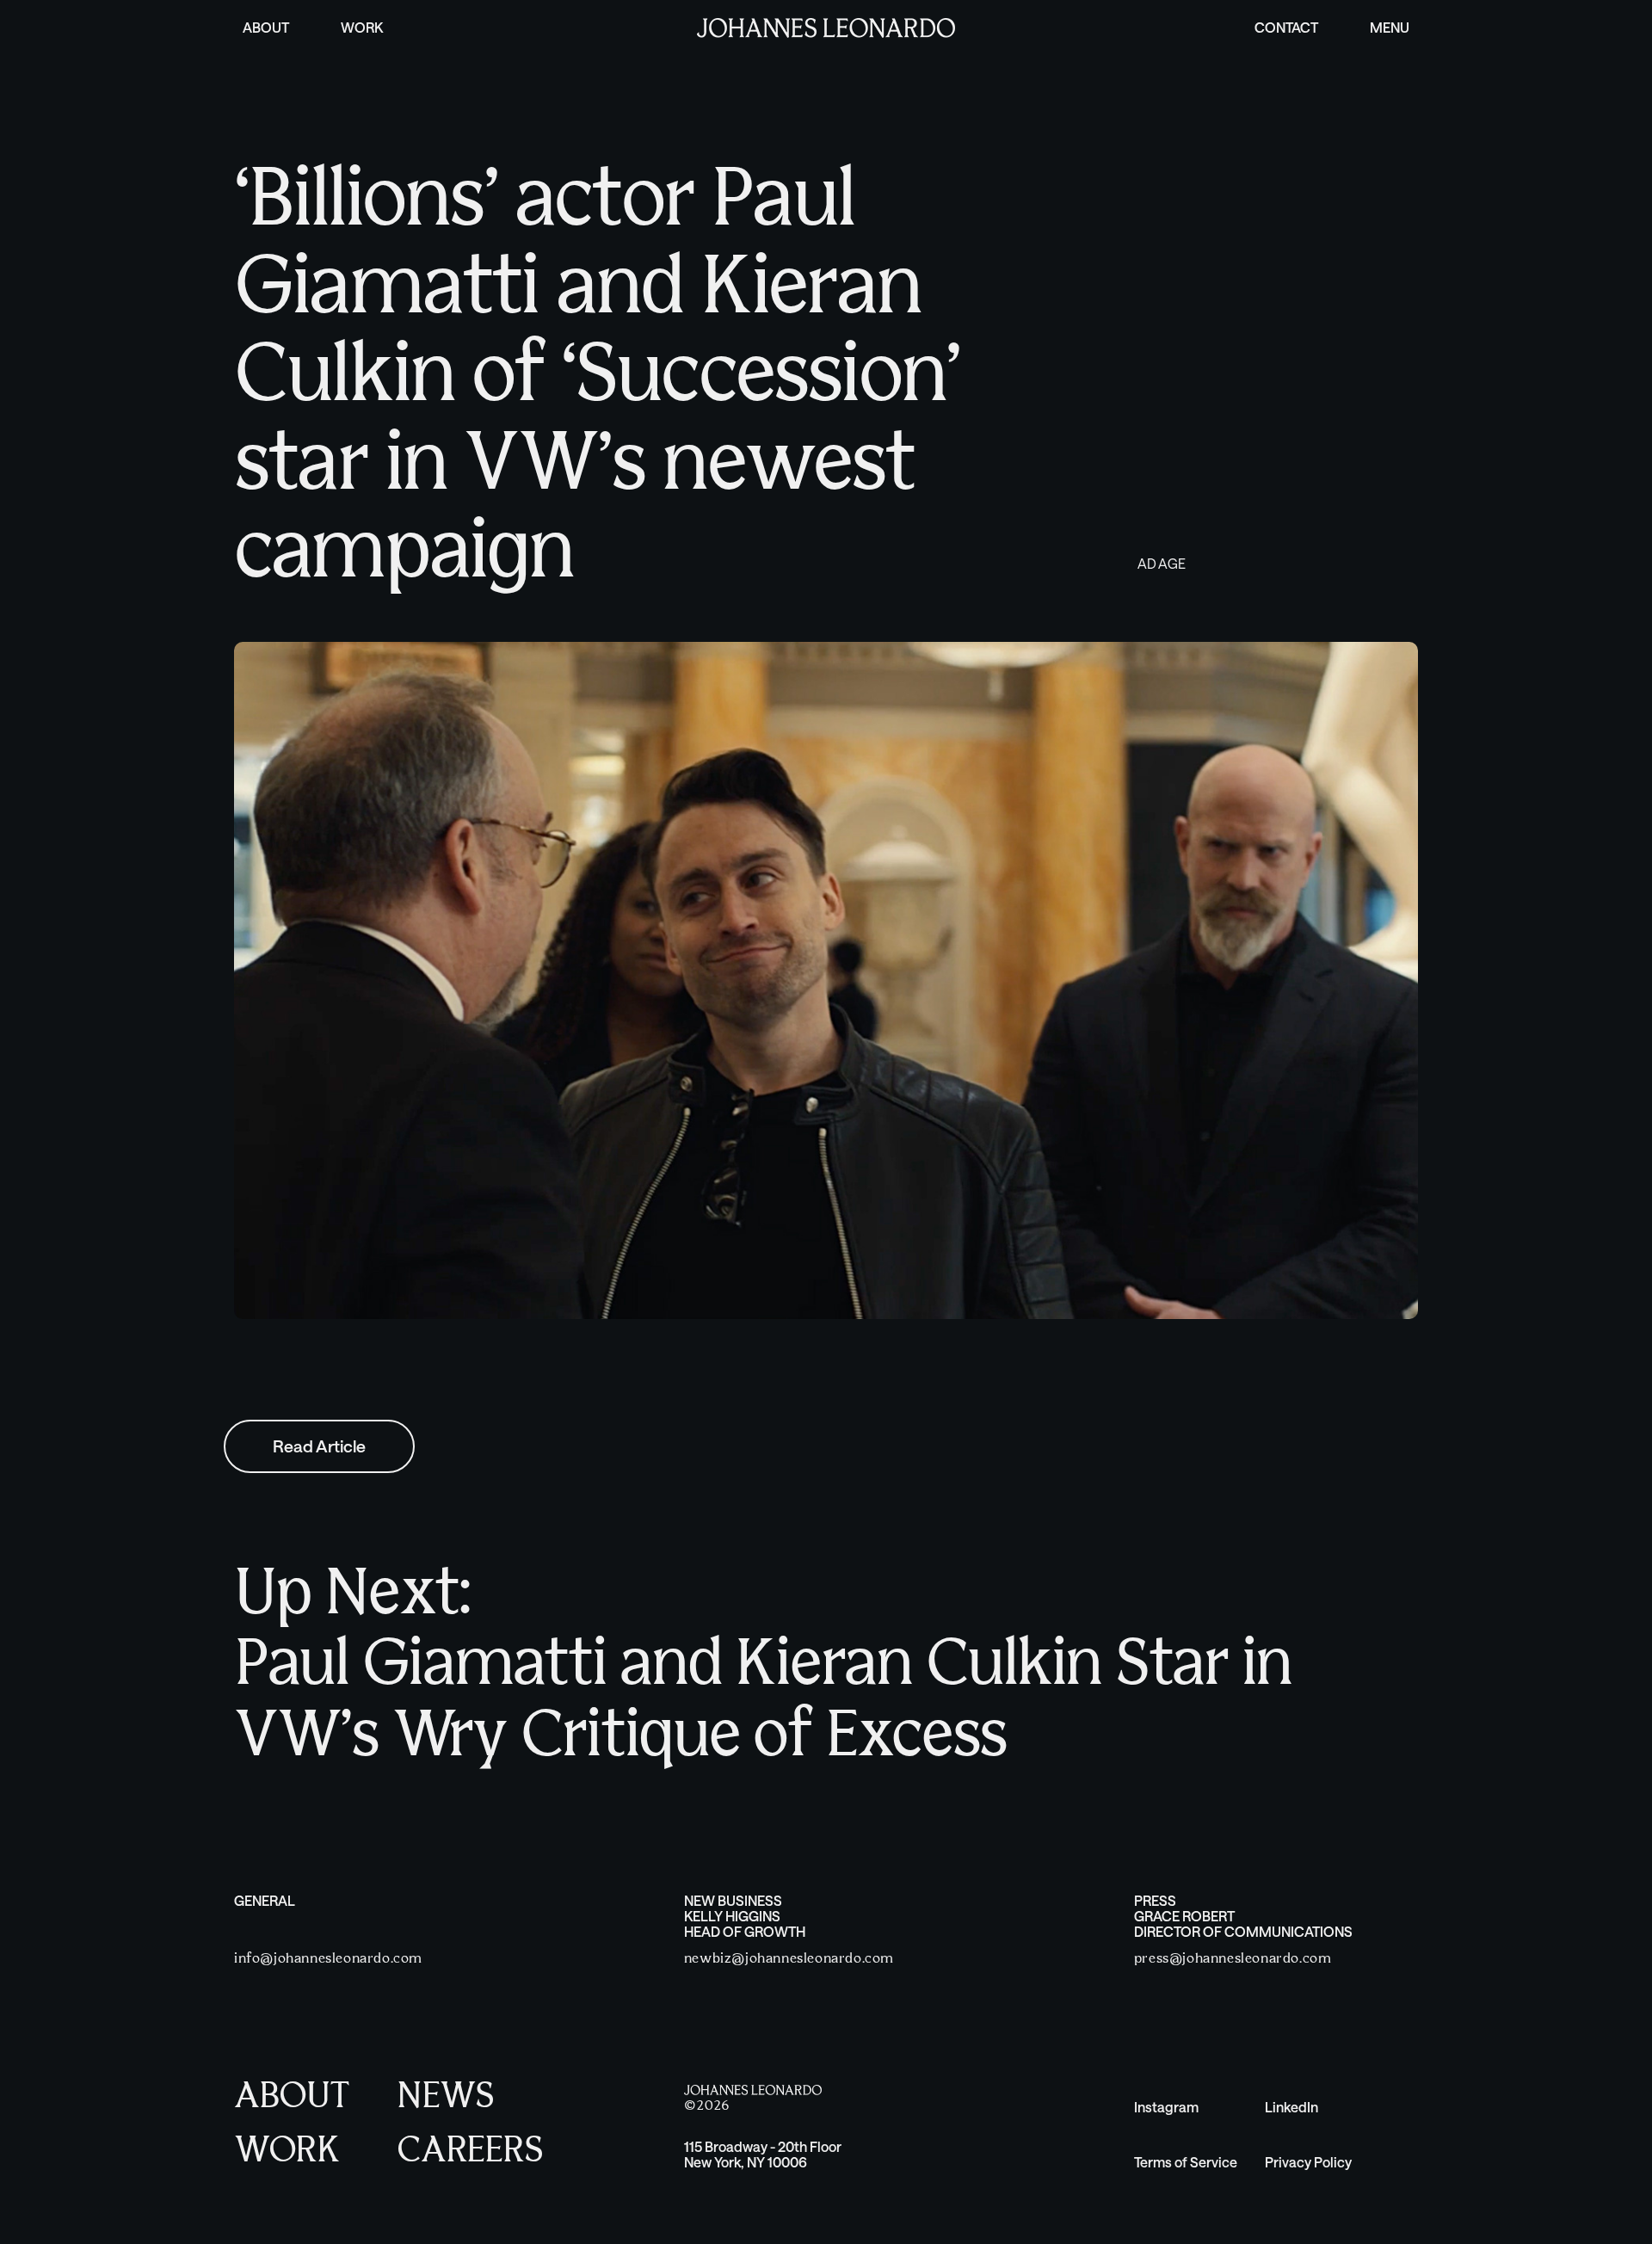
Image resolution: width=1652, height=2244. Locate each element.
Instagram (1166, 2107)
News (445, 2097)
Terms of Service (1186, 2162)
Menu (1390, 27)
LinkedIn (1291, 2107)
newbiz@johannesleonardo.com (789, 1959)
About (266, 27)
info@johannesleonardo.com (328, 1959)
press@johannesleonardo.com (1233, 1959)
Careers (469, 2152)
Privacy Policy (1308, 2162)
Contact (1286, 27)
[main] (826, 887)
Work (362, 27)
